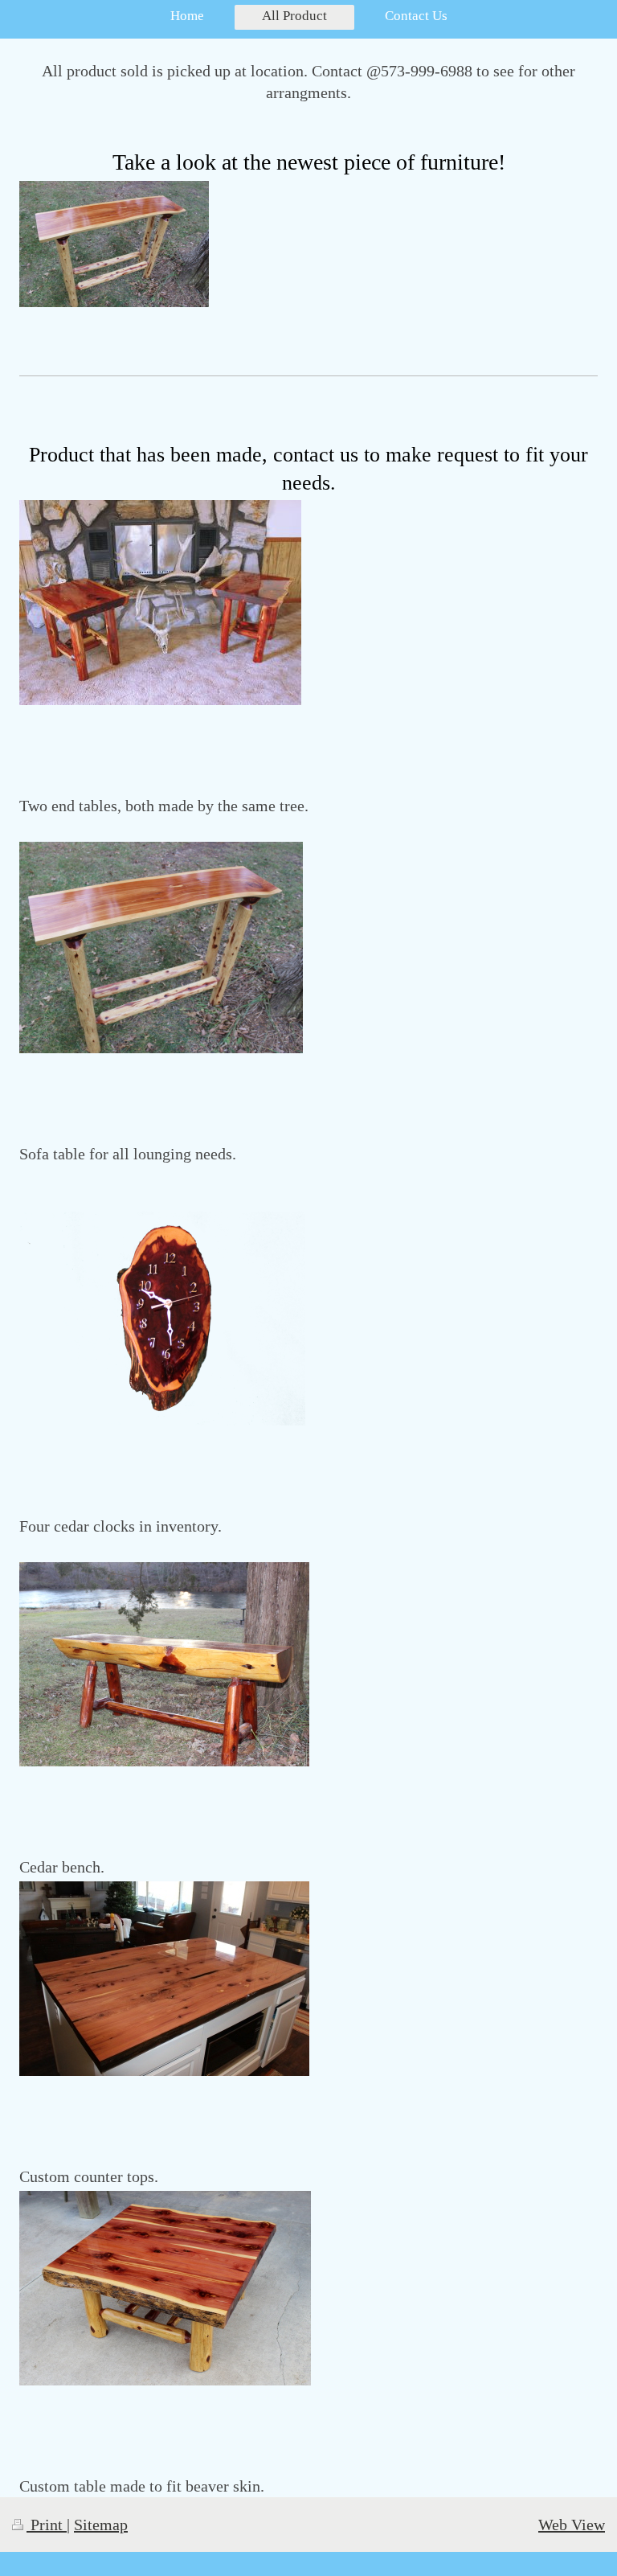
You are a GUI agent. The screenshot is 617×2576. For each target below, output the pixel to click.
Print (47, 2525)
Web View (572, 2525)
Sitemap (101, 2525)
